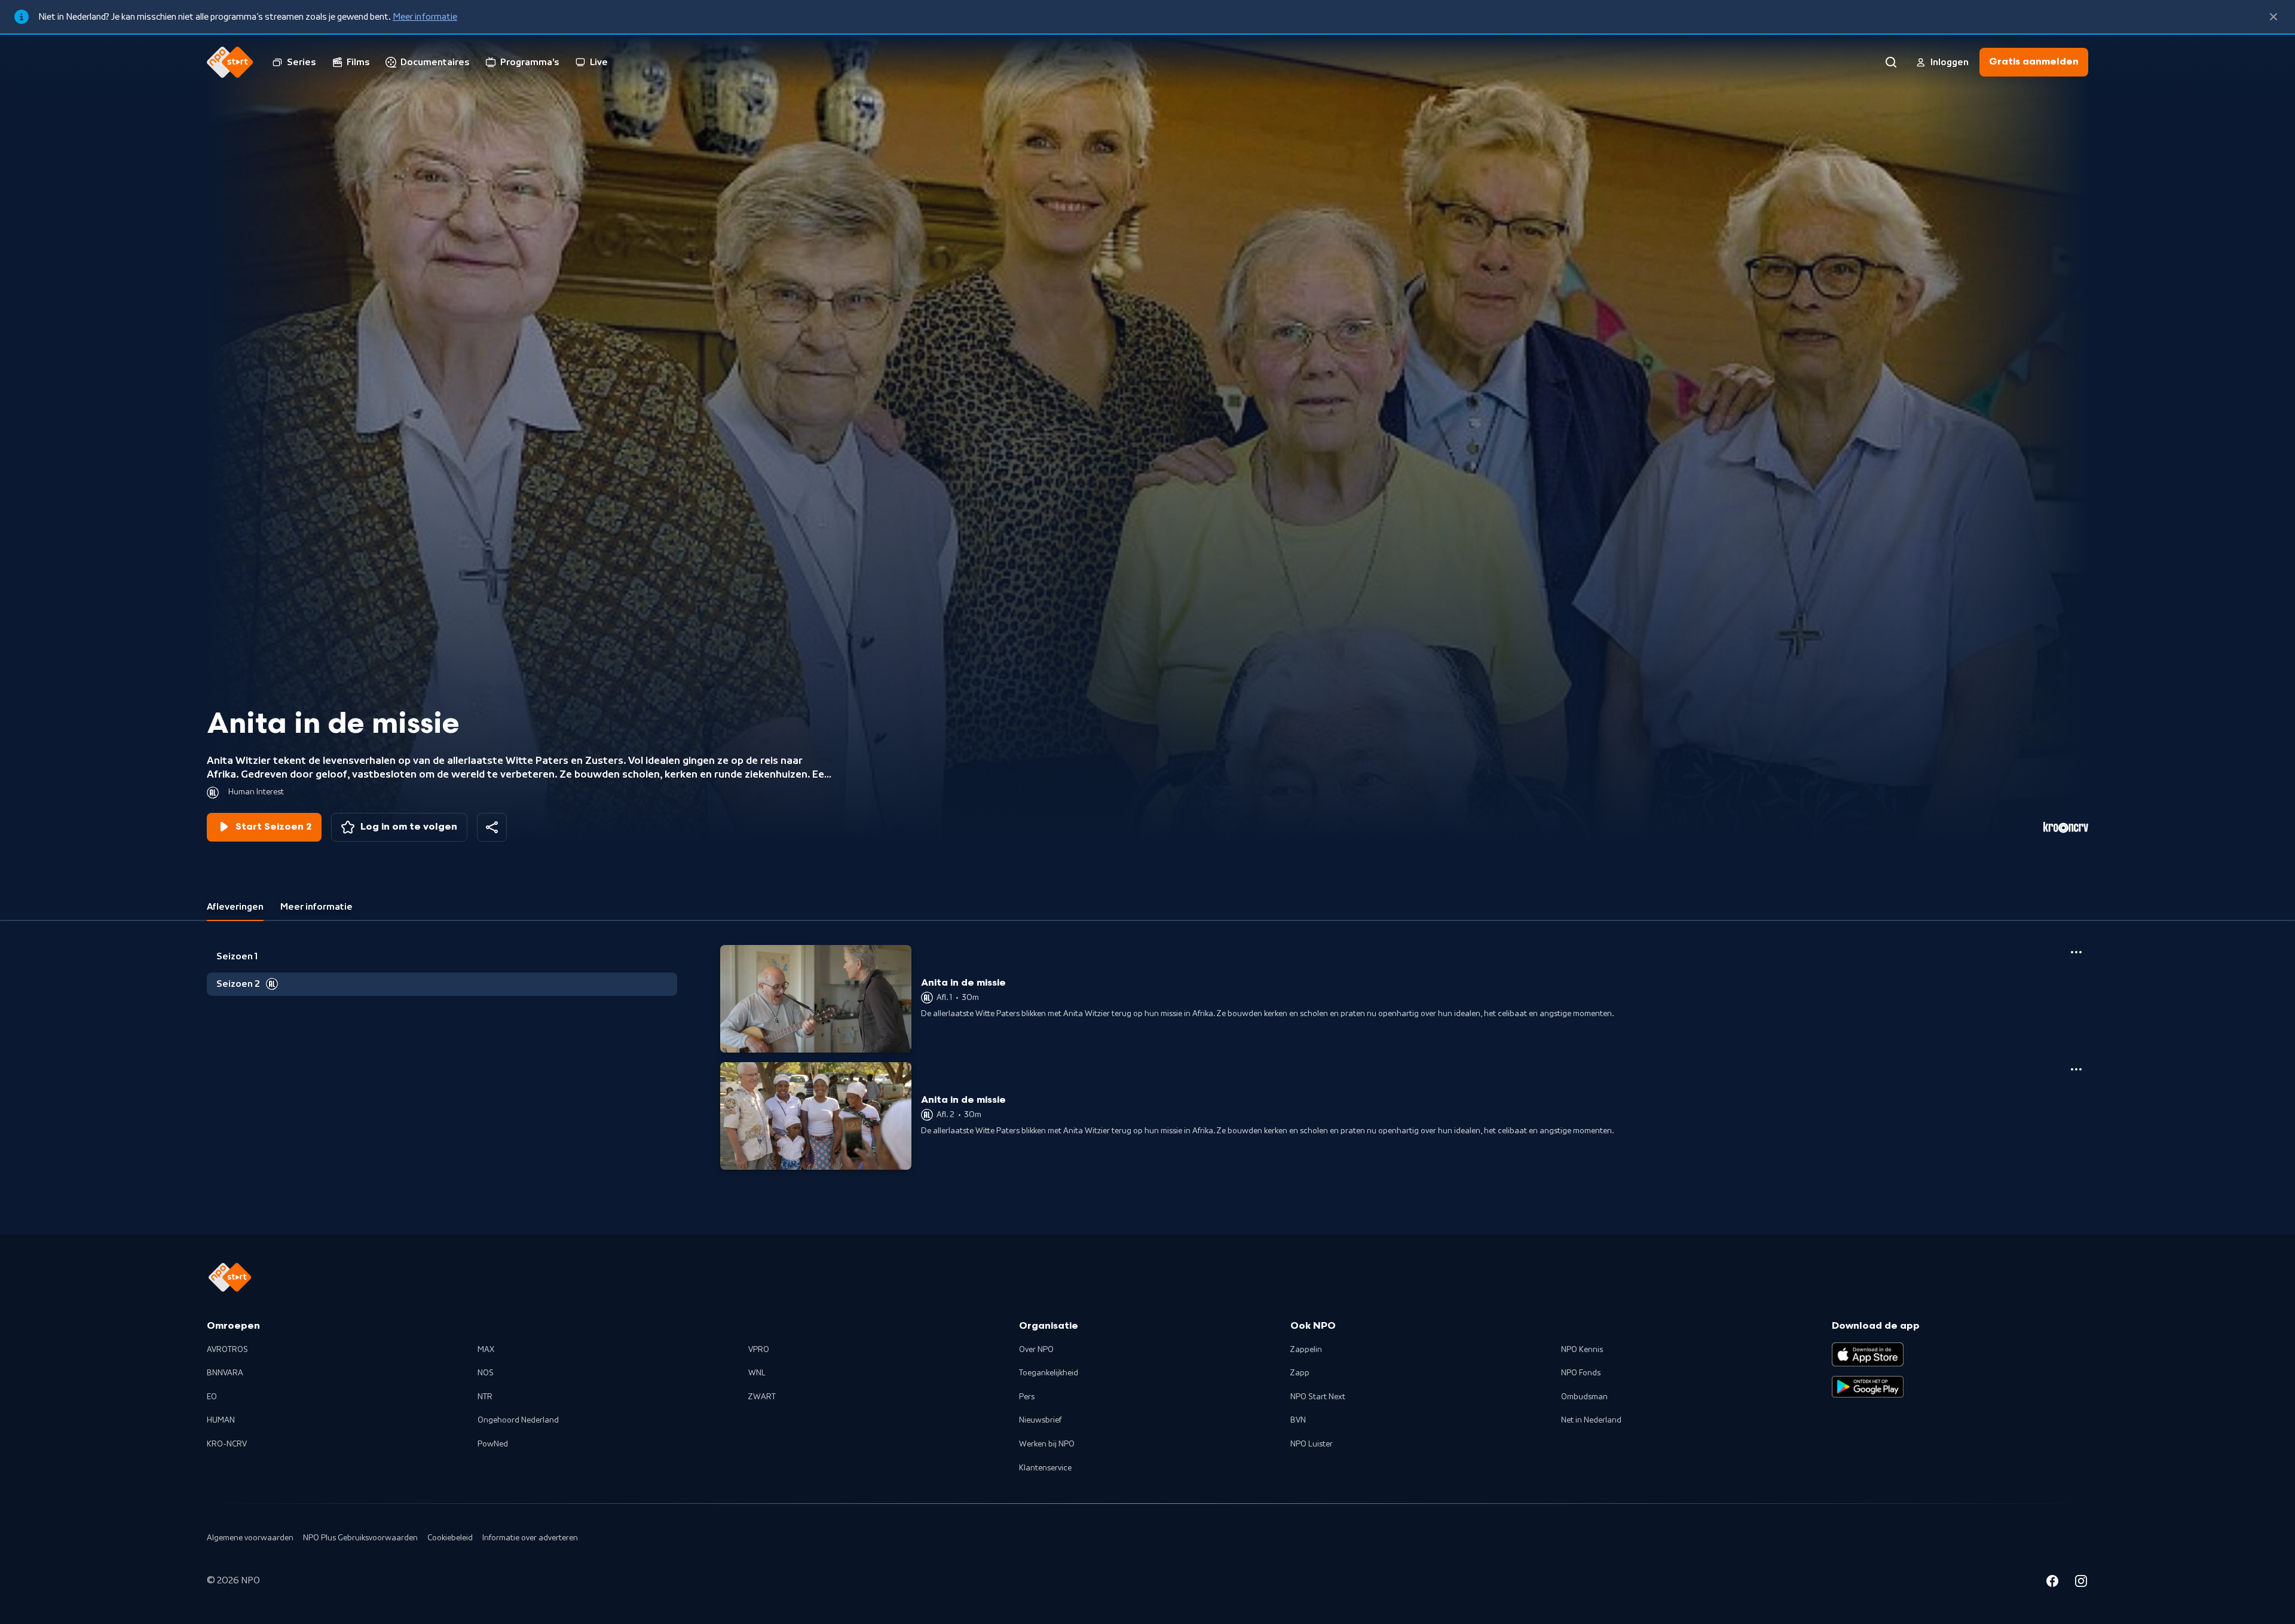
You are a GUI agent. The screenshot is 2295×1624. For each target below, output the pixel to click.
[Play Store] (1868, 1387)
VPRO (759, 1350)
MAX (486, 1350)
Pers (1027, 1397)
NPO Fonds (1581, 1373)
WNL (757, 1373)
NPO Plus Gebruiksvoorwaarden (360, 1538)
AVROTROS (227, 1350)
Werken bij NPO (1047, 1444)
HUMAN (221, 1420)
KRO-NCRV (227, 1444)
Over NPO (1036, 1350)
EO (212, 1397)
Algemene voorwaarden (250, 1538)
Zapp (1300, 1373)
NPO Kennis (1582, 1350)
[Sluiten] (2273, 17)
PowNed (493, 1444)
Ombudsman (1584, 1397)
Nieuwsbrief (1040, 1420)
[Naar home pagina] (230, 62)
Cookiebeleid (450, 1538)
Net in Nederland (1591, 1420)
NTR (485, 1397)
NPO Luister (1312, 1444)
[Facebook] (2052, 1583)
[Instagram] (2081, 1583)
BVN (1298, 1420)
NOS (486, 1373)
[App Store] (1868, 1354)
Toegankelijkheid (1049, 1373)
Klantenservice (1045, 1468)
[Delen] (492, 827)
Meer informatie (425, 17)
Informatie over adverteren (530, 1538)
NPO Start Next (1318, 1397)
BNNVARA (225, 1373)
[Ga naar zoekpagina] (1891, 62)
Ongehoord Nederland (518, 1420)
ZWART (762, 1397)
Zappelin (1306, 1350)
